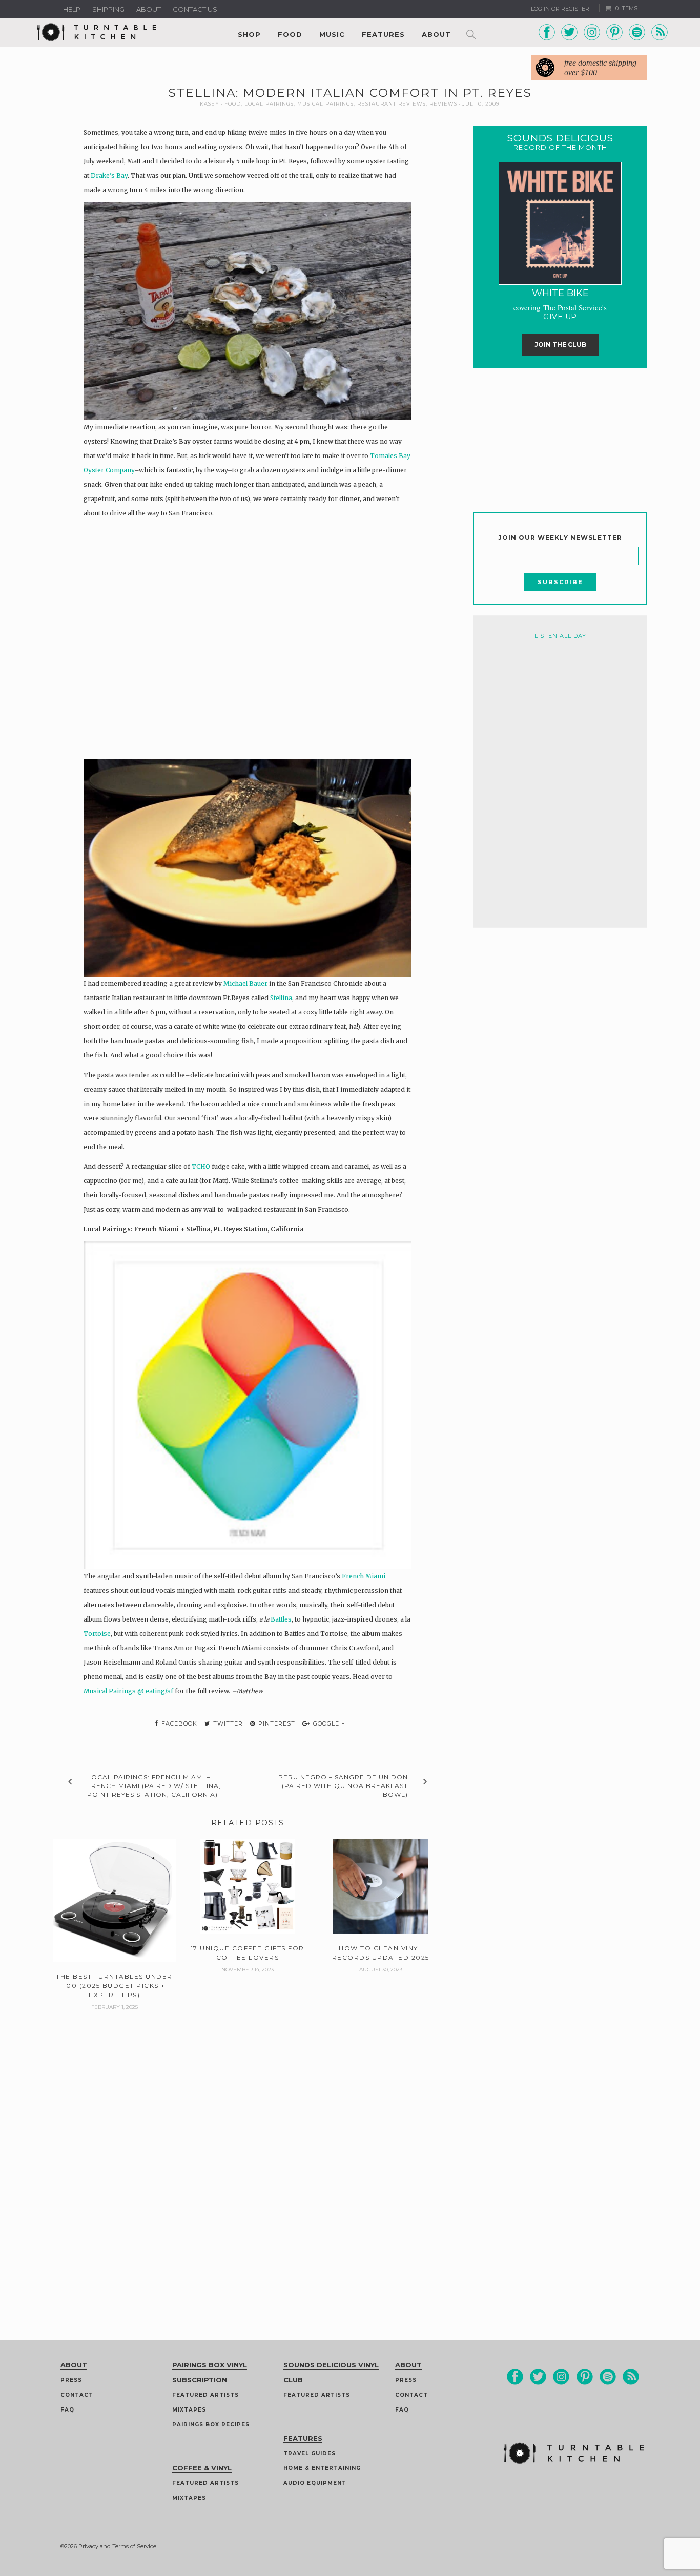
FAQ (67, 2410)
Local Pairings (269, 104)
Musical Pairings (325, 104)
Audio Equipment (315, 2483)
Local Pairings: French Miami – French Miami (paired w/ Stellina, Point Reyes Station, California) (154, 1786)
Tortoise (97, 1634)
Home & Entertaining (322, 2468)
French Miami (364, 1576)
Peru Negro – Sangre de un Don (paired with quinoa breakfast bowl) (343, 1786)
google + (328, 1723)
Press (71, 2380)
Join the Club (560, 345)
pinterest (276, 1723)
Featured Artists (205, 2395)
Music (332, 34)
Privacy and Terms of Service (117, 2546)
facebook (178, 1723)
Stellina (281, 998)
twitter (227, 1723)
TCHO (202, 1166)
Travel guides (310, 2453)
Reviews (443, 104)
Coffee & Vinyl (202, 2468)
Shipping (108, 9)
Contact (77, 2395)
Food (290, 34)
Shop (249, 34)
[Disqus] (248, 2155)
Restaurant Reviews (392, 104)
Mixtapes (189, 2410)
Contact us (195, 9)
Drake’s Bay (109, 175)
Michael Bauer (246, 983)
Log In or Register (560, 9)
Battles (281, 1619)
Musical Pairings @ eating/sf (129, 1691)
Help (72, 9)
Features (383, 34)
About (149, 9)
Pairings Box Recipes (211, 2425)
